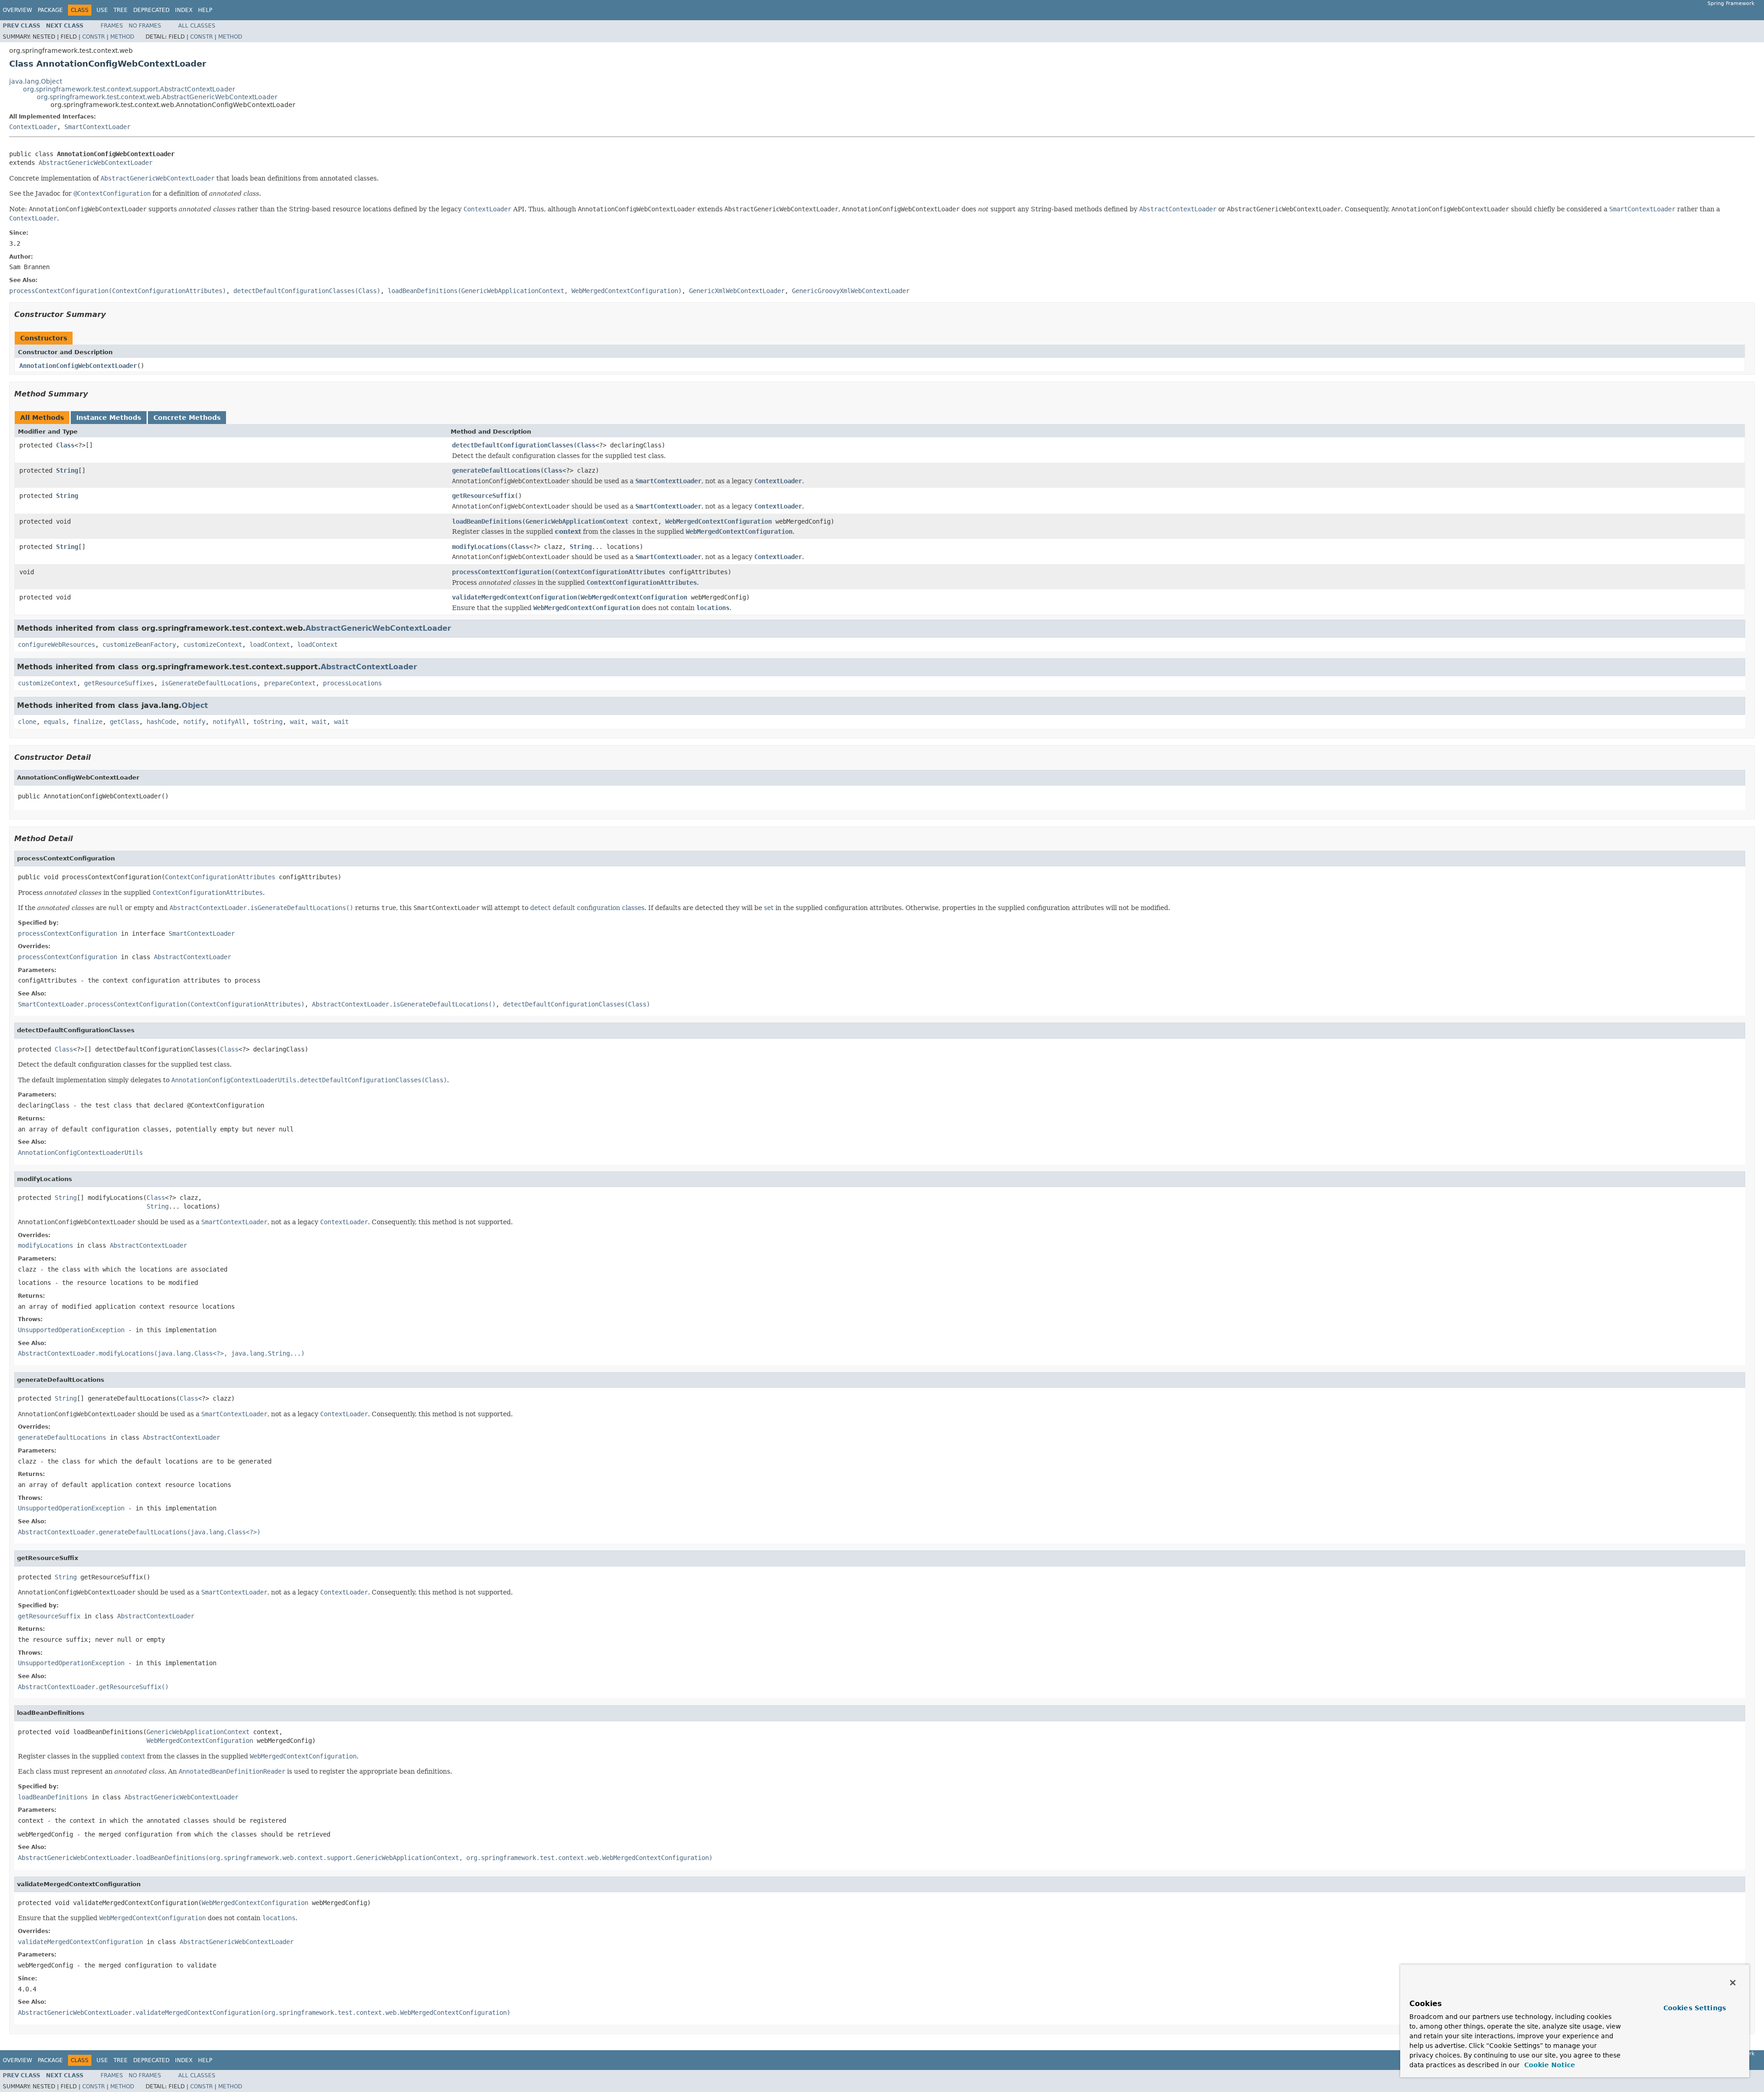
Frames (112, 26)
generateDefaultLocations (496, 470)
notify (194, 722)
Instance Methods (109, 418)
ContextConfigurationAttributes (610, 572)
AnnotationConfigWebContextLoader (78, 366)
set (769, 908)
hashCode (161, 722)
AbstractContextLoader (369, 667)
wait (297, 722)
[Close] (1733, 1983)
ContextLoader (33, 127)
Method (122, 37)
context (568, 531)
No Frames (145, 26)
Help (205, 10)
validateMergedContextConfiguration (514, 597)
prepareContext (290, 683)
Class (65, 445)
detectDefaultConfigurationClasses (513, 445)
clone (27, 722)
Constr (93, 37)
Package (50, 10)
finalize (88, 722)
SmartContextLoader (97, 127)
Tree (121, 10)
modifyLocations (480, 547)
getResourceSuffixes (119, 683)
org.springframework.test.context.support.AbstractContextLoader (129, 89)
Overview (17, 10)
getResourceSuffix (483, 496)
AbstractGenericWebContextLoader (96, 163)
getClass (124, 722)
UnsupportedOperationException (71, 1330)
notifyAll (229, 722)
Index (184, 10)
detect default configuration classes (587, 908)
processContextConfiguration (502, 572)
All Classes (197, 26)
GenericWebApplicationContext (577, 521)
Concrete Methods (187, 418)
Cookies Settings (1695, 2008)
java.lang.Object (36, 81)
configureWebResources (57, 645)
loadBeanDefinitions (487, 521)
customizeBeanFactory (139, 645)
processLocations (352, 683)
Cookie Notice (1549, 2065)
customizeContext (213, 645)
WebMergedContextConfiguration (718, 521)
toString (268, 722)
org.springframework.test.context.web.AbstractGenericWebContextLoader (157, 97)
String (67, 470)
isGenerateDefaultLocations (209, 683)
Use (102, 10)
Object (195, 705)
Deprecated (151, 10)
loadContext (270, 645)
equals (55, 722)
